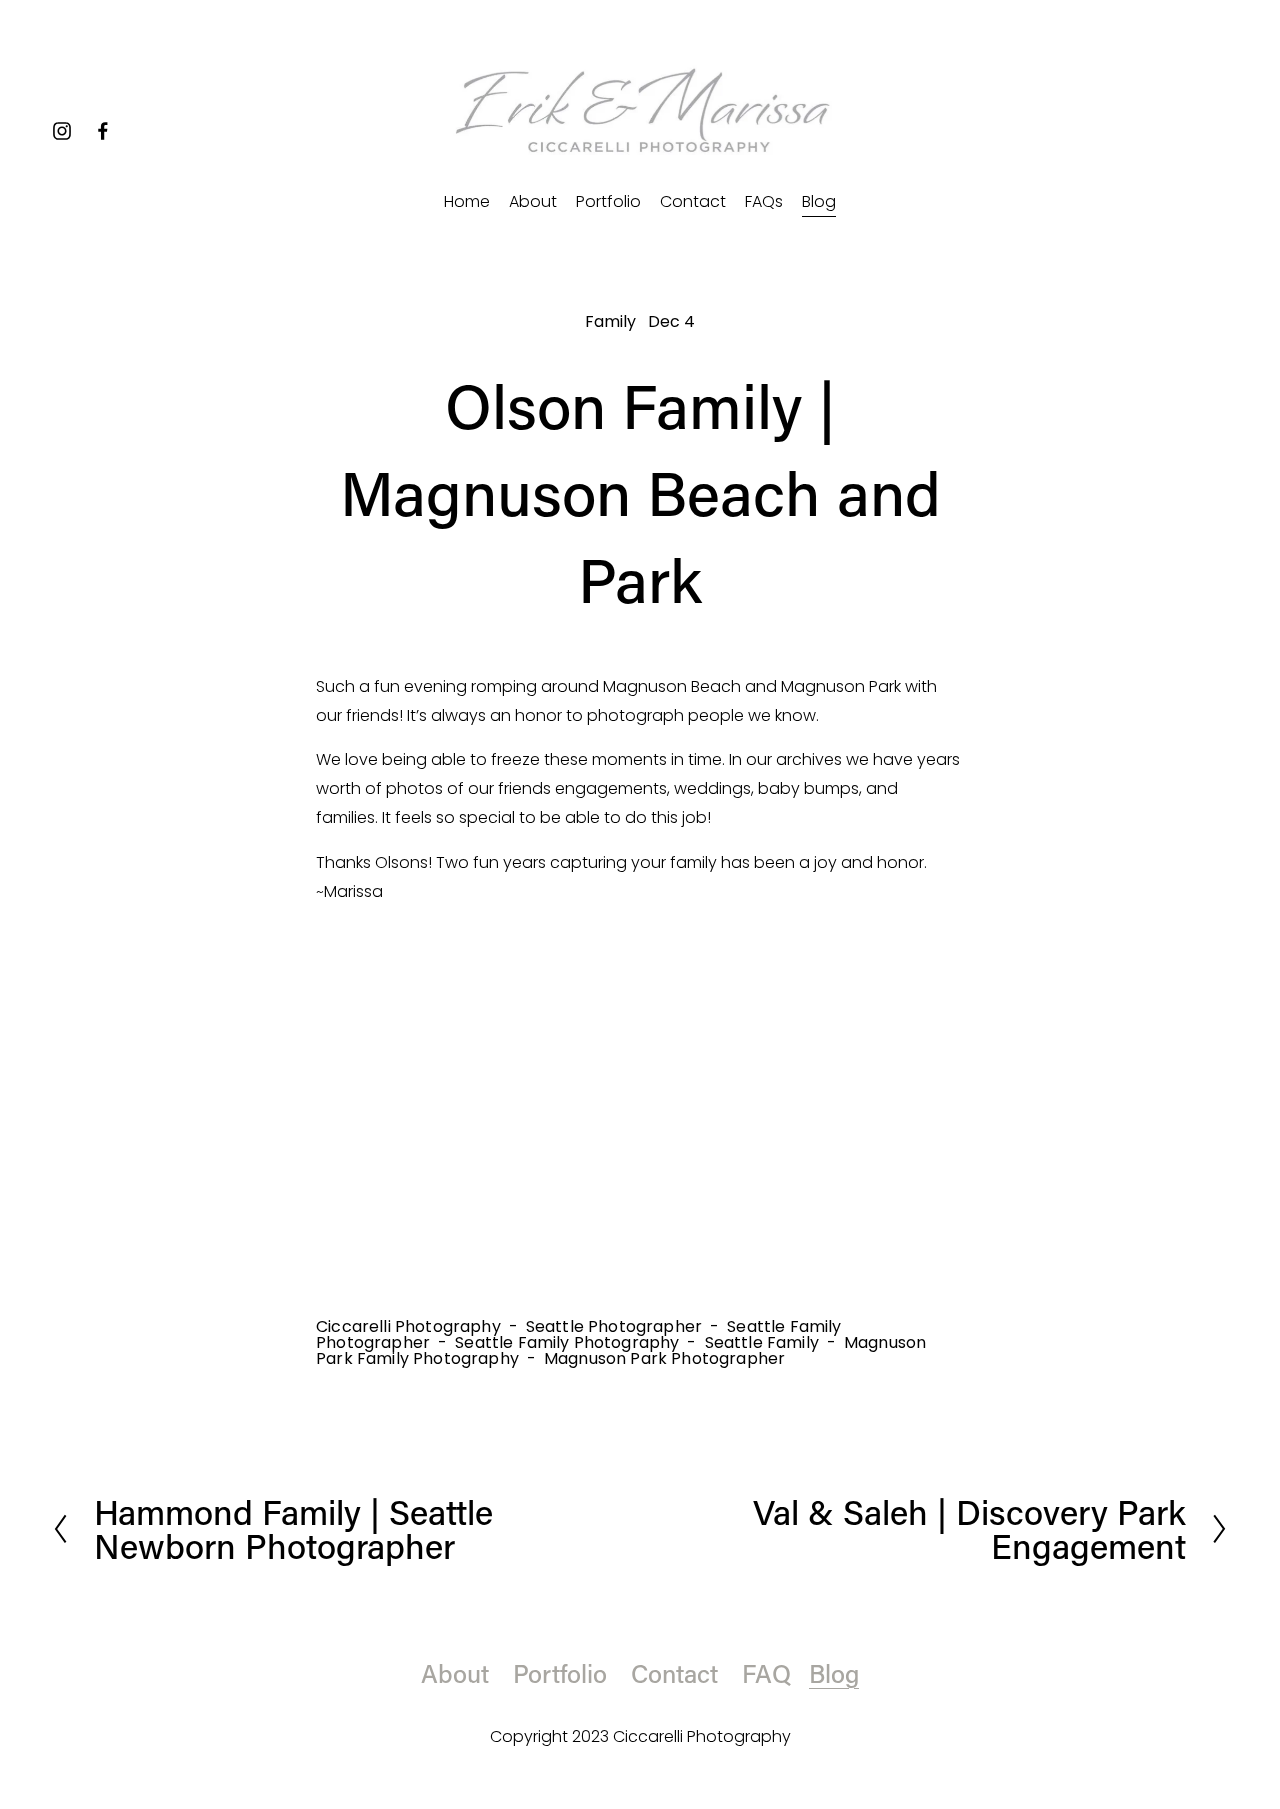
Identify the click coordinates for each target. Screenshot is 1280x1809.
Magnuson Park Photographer (664, 1358)
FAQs (764, 201)
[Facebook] (103, 131)
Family (611, 321)
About (533, 201)
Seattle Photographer (614, 1326)
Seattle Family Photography (567, 1342)
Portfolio (608, 201)
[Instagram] (62, 131)
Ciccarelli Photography (408, 1326)
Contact (693, 201)
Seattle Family (762, 1342)
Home (467, 201)
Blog (819, 201)
